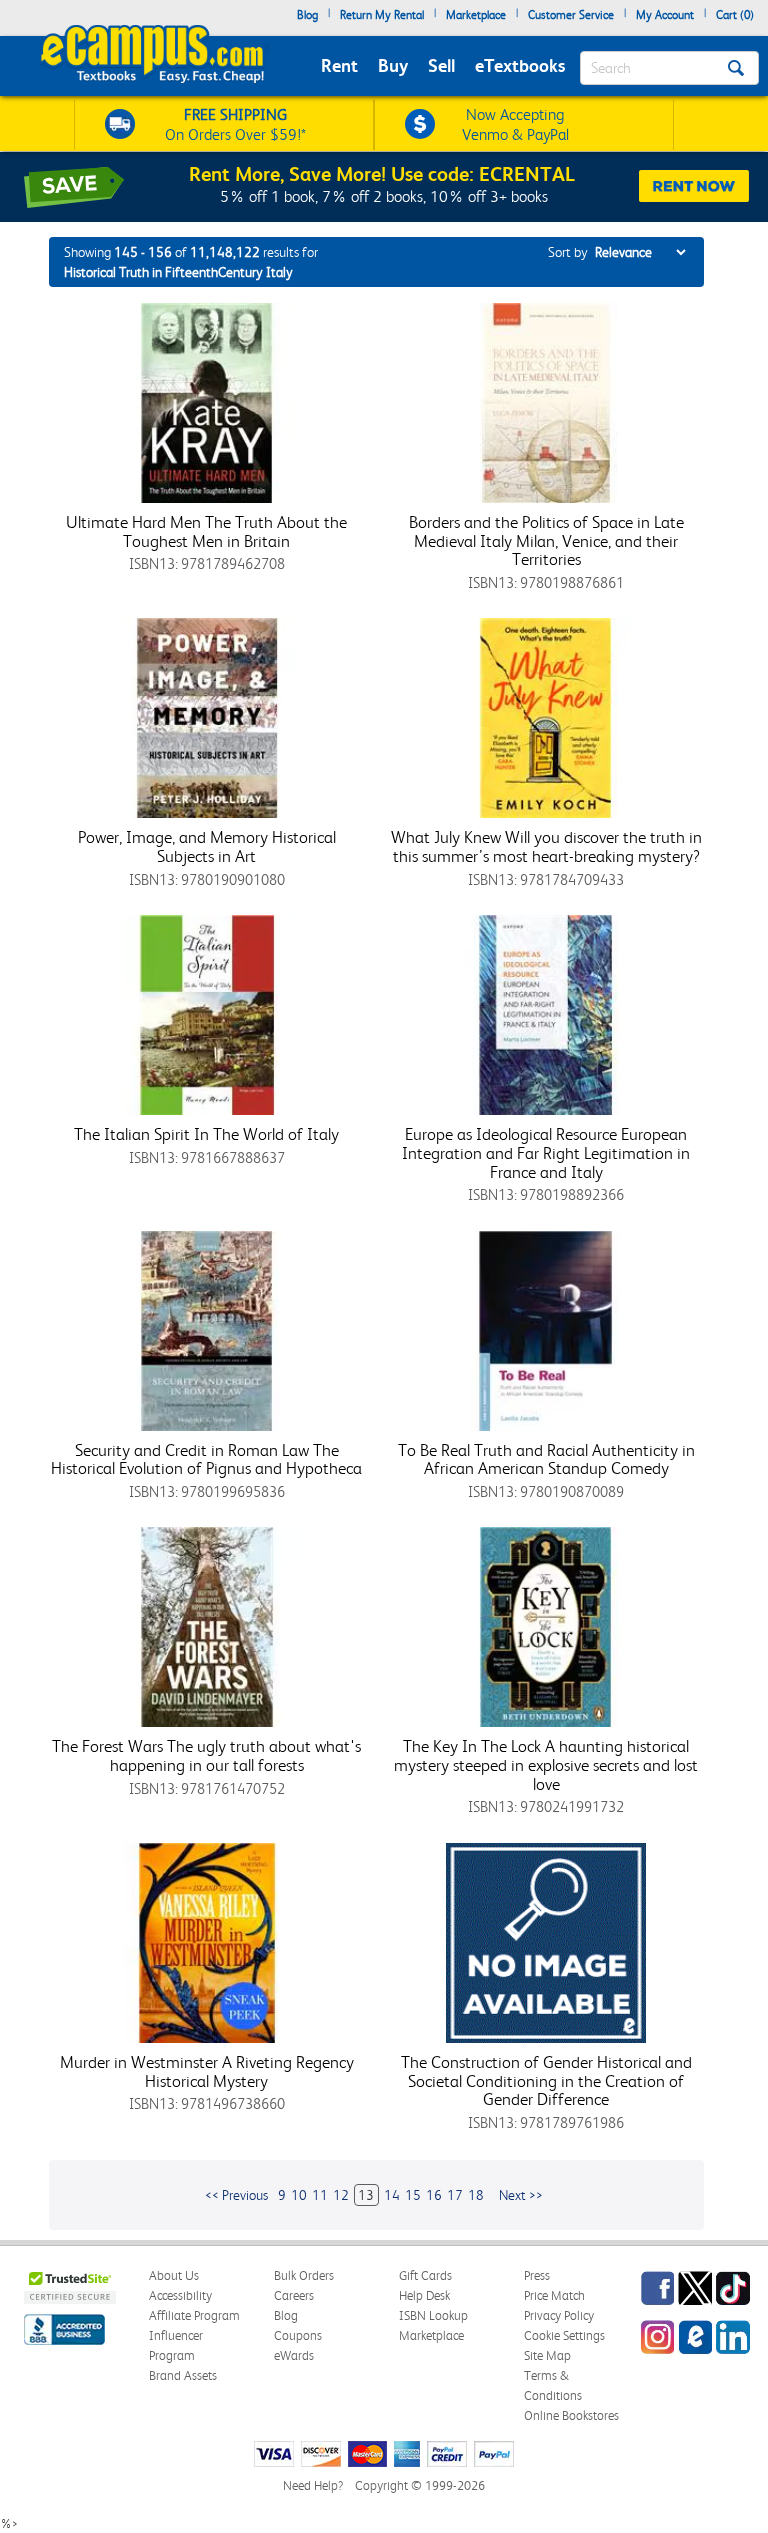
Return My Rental (382, 15)
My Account (665, 15)
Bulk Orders (304, 2275)
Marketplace (476, 15)
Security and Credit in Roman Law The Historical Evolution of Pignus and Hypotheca (206, 1459)
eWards (294, 2355)
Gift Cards (425, 2275)
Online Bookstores (571, 2415)
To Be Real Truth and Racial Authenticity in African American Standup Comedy (546, 1459)
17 (455, 2195)
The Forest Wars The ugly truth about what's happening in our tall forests (206, 1755)
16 (434, 2195)
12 (341, 2195)
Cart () (735, 15)
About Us (174, 2275)
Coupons (298, 2335)
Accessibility (180, 2295)
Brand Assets (183, 2375)
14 (392, 2195)
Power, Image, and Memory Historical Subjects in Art (207, 846)
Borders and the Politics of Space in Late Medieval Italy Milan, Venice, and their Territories (546, 540)
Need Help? (313, 2485)
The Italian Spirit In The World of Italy (206, 1134)
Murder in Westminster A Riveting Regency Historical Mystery (207, 2071)
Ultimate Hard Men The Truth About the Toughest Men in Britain (206, 531)
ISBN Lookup (433, 2315)
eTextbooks (520, 65)
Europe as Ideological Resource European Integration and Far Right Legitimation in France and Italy (546, 1152)
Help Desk (424, 2295)
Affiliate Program (194, 2315)
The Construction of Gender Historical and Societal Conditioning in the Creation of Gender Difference (546, 2080)
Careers (294, 2295)
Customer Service (571, 15)
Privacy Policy (559, 2315)
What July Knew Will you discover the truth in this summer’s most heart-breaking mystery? (546, 846)
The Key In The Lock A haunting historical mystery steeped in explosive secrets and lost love (546, 1764)
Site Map (547, 2355)
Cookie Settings (564, 2335)
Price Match (554, 2295)
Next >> (521, 2195)
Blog (307, 15)
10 (299, 2195)
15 (413, 2195)
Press (537, 2275)
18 (476, 2195)
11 (320, 2195)
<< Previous (236, 2195)
